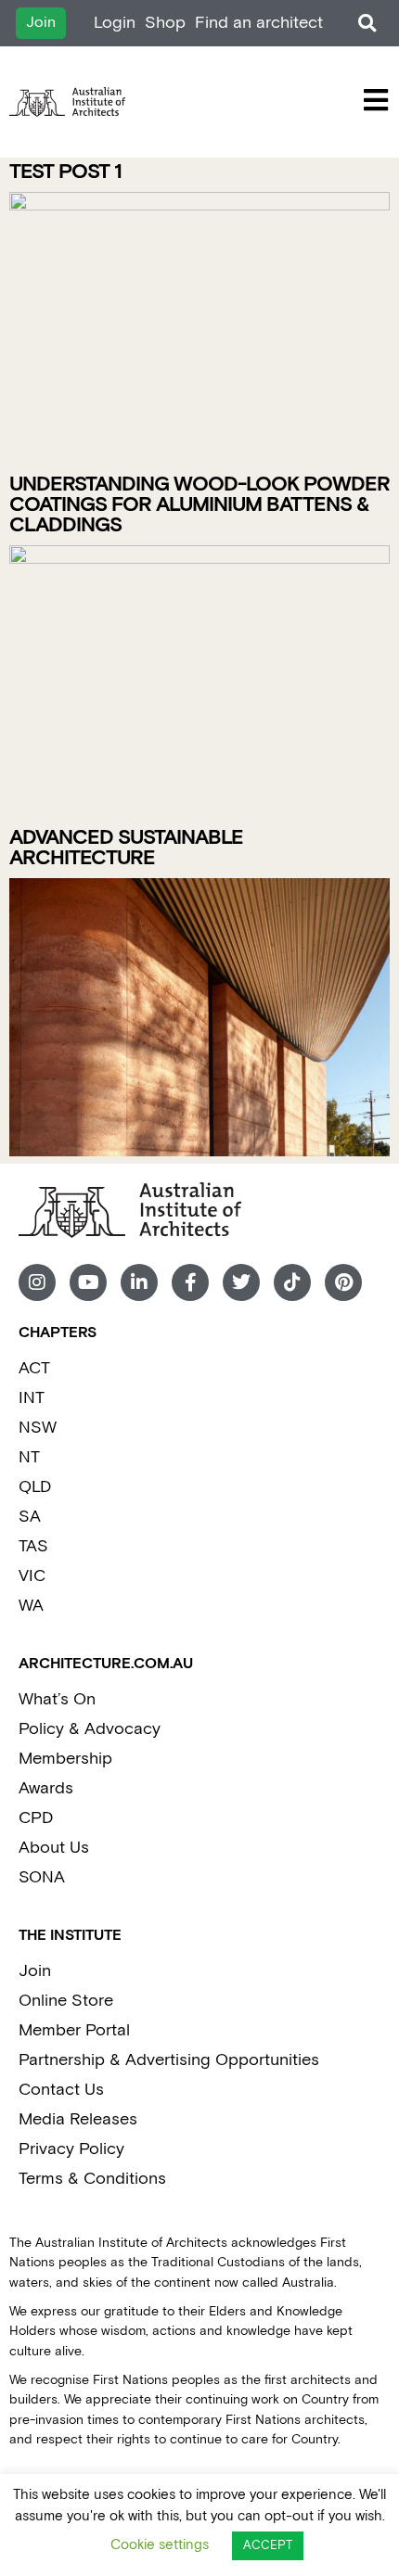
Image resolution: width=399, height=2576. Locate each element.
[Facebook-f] (190, 1282)
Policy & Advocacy (90, 1729)
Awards (46, 1788)
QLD (35, 1487)
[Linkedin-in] (139, 1282)
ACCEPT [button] (268, 2546)
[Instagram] (37, 1282)
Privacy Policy (71, 2149)
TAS (33, 1546)
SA (30, 1517)
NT (29, 1457)
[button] (367, 24)
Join (35, 1971)
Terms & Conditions (92, 2179)
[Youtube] (88, 1282)
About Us (54, 1848)
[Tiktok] (292, 1282)
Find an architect (259, 23)
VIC (32, 1576)
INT (32, 1398)
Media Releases (78, 2119)
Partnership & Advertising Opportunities (169, 2060)
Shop (165, 23)
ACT (34, 1368)
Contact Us (61, 2090)
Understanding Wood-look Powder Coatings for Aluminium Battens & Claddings (199, 505)
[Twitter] (241, 1282)
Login (115, 23)
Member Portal (74, 2030)
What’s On (57, 1699)
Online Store (66, 2001)
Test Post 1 (65, 172)
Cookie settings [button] (160, 2545)
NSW (38, 1428)
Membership (65, 1759)
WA (31, 1606)
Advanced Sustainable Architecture (126, 848)
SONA (42, 1877)
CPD (36, 1818)
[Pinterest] (343, 1282)
